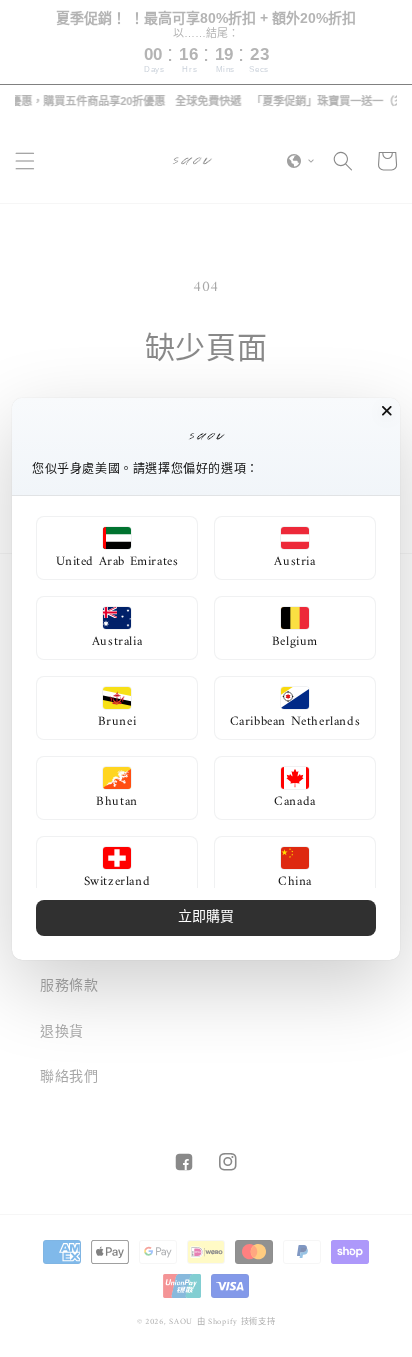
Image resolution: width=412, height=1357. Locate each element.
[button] (117, 548)
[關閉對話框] (387, 411)
